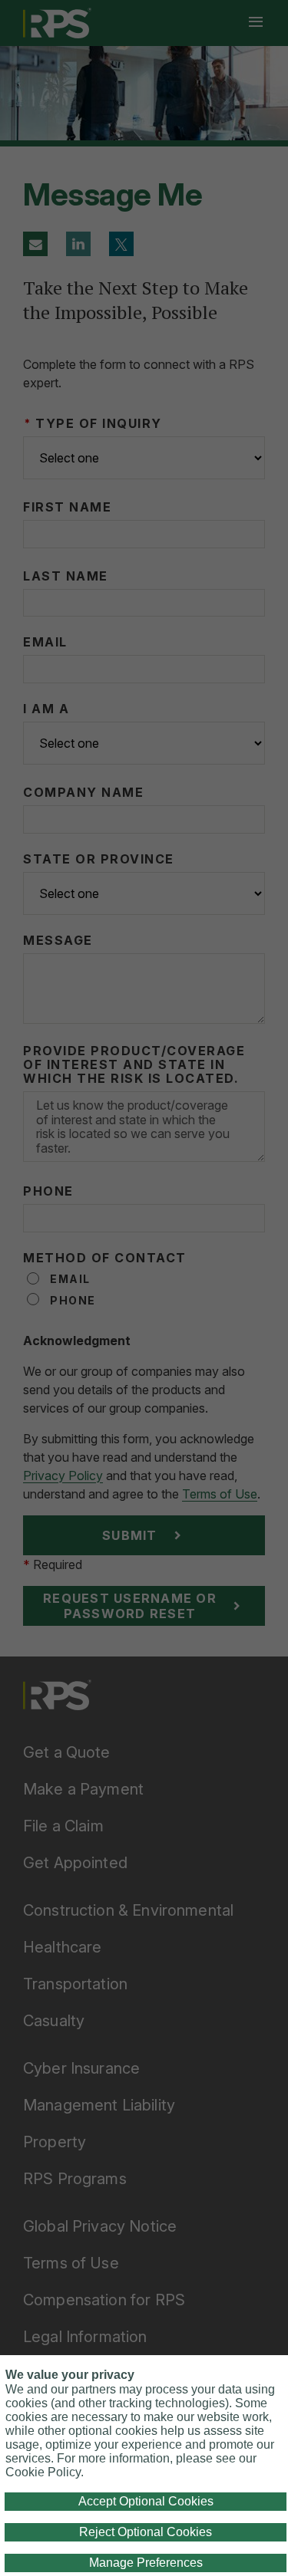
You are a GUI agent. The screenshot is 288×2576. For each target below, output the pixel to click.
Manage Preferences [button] (146, 2563)
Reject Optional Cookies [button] (146, 2532)
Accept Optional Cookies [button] (146, 2501)
